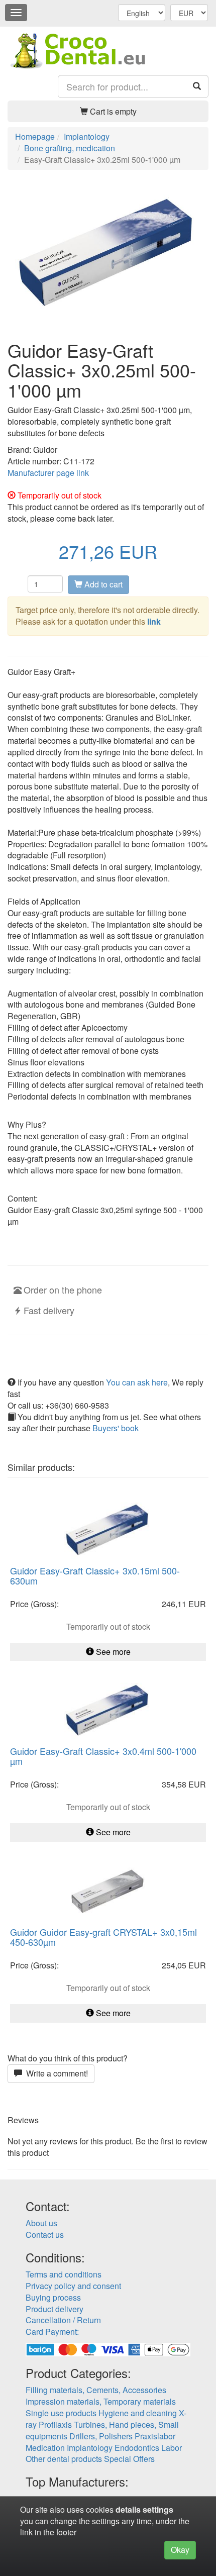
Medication (45, 2448)
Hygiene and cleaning (138, 2413)
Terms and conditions (64, 2274)
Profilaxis (55, 2424)
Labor (172, 2448)
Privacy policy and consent (73, 2286)
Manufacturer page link (48, 473)
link (154, 621)
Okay (180, 2550)
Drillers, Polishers (101, 2436)
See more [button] (112, 1652)
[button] (108, 111)
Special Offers (129, 2459)
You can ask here (137, 1382)
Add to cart (102, 584)
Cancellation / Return (63, 2320)
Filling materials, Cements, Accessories (96, 2390)
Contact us (45, 2235)
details (128, 2509)
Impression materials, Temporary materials (101, 2401)
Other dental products (64, 2459)
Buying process (53, 2297)
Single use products (61, 2413)
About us (41, 2223)
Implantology (90, 2448)
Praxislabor (155, 2436)
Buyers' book (116, 1428)
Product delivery (55, 2309)
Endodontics (137, 2448)
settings (158, 2509)
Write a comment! (55, 2073)
